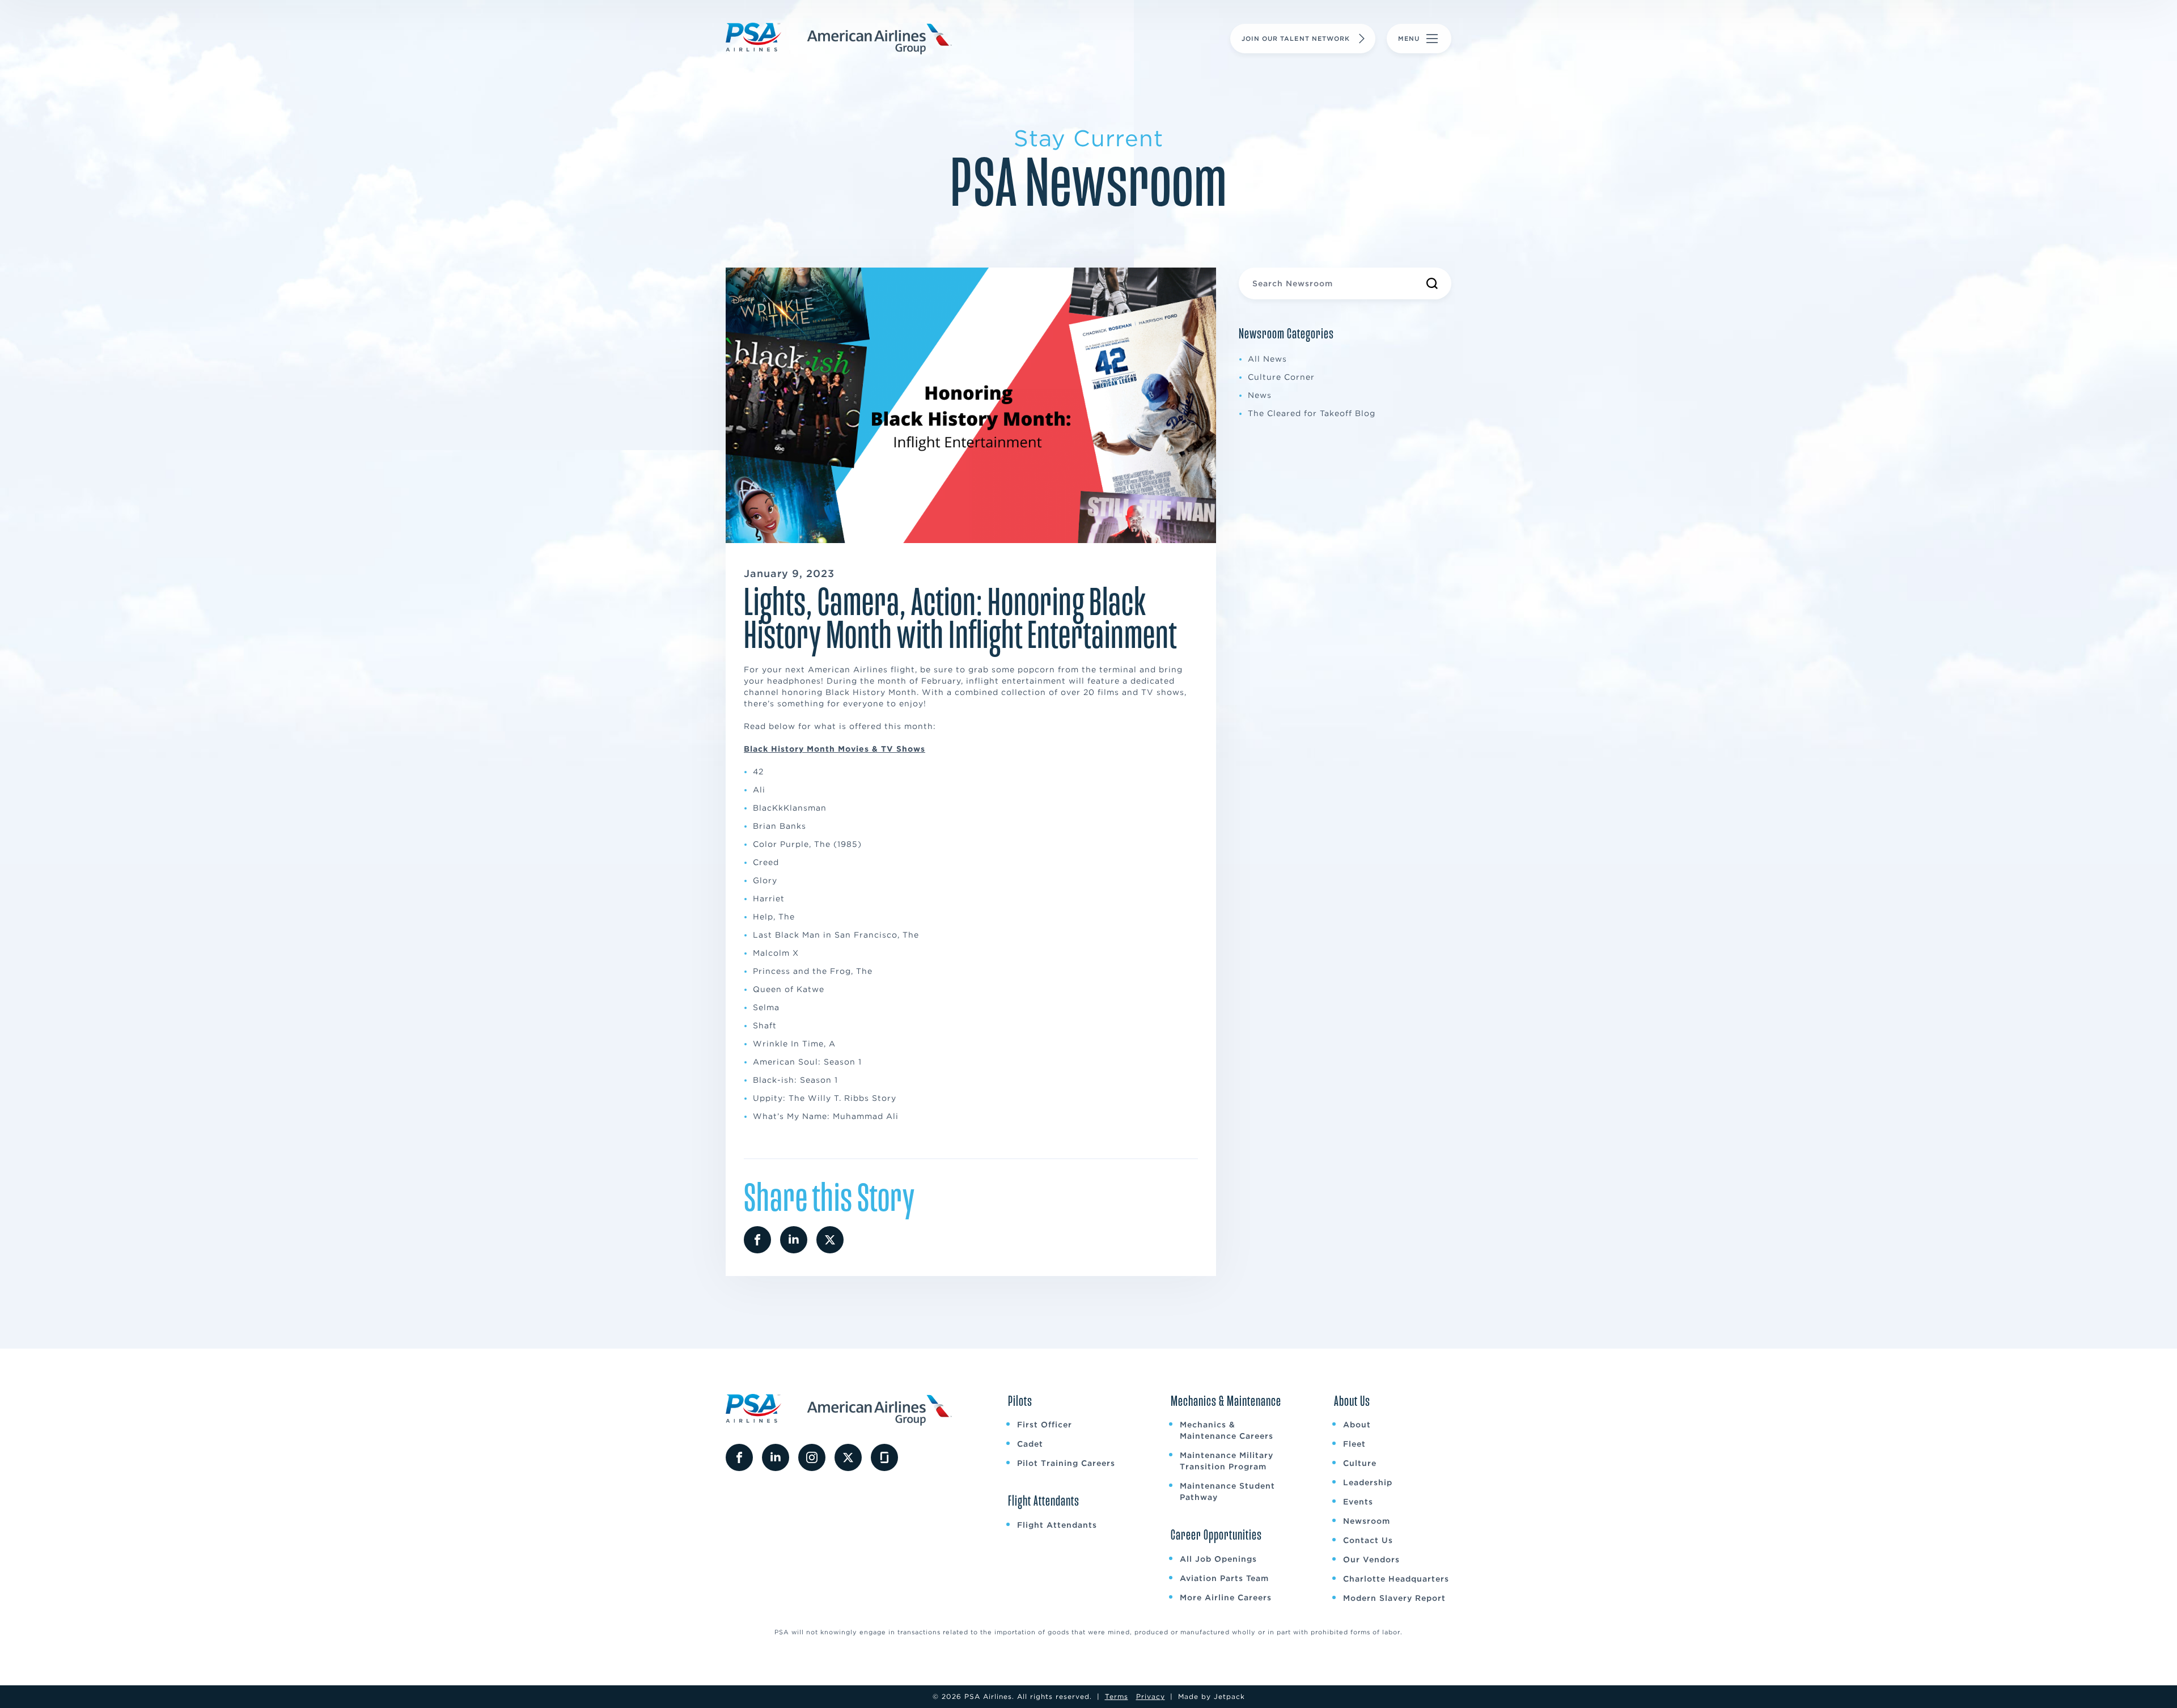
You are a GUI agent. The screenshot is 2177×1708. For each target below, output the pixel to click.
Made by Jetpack (1212, 1696)
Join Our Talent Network (1296, 39)
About (1357, 1425)
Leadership (1368, 1482)
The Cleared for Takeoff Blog (1312, 413)
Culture (1360, 1463)
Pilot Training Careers (1066, 1463)
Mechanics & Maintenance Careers (1227, 1430)
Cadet (1030, 1444)
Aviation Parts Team (1224, 1578)
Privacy (1151, 1696)
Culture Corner (1281, 377)
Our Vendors (1371, 1559)
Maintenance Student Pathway (1227, 1491)
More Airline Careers (1226, 1597)
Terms (1117, 1696)
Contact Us (1368, 1540)
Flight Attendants (1057, 1525)
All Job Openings (1218, 1559)
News (1260, 395)
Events (1358, 1502)
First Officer (1045, 1425)
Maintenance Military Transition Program (1227, 1461)
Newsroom (1367, 1521)
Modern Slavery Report (1394, 1598)
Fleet (1354, 1444)
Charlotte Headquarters (1396, 1579)
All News (1267, 359)
